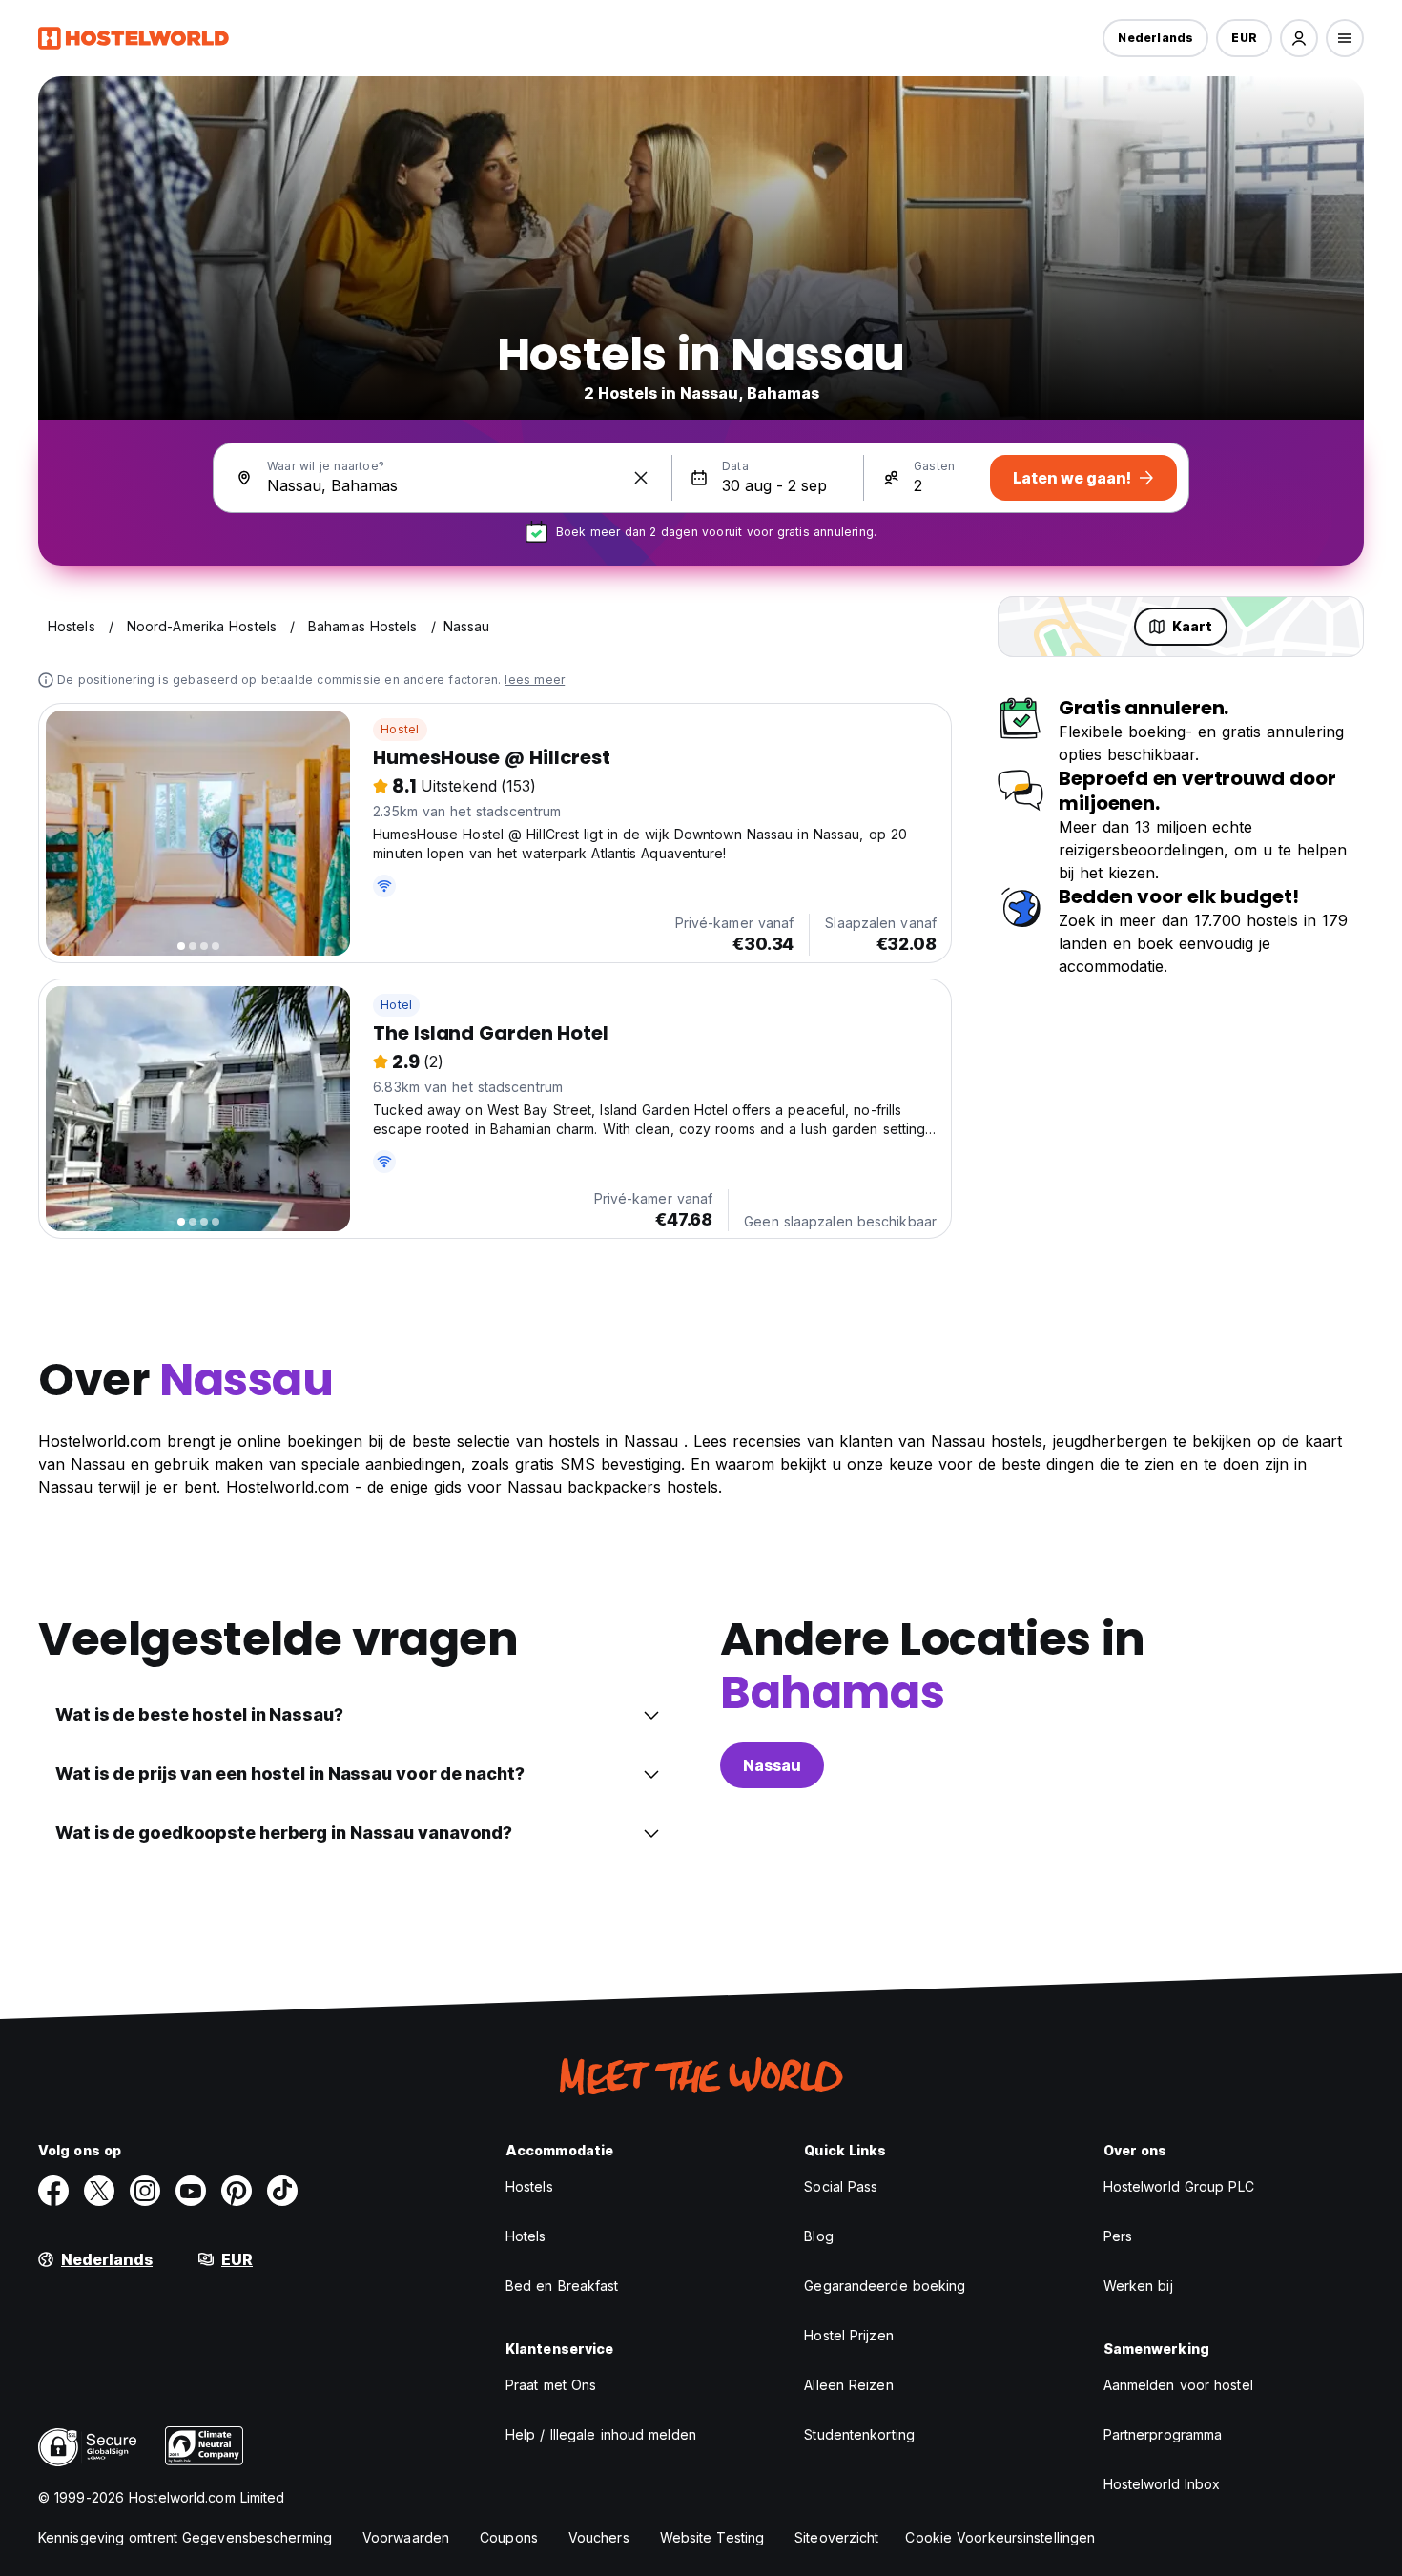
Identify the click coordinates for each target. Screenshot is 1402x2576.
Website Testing (712, 2537)
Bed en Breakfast (562, 2286)
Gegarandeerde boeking (885, 2286)
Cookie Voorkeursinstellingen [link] (1000, 2537)
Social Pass (841, 2186)
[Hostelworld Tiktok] (282, 2191)
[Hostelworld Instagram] (145, 2191)
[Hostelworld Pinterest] (237, 2191)
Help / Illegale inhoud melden (601, 2434)
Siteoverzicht (836, 2537)
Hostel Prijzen (848, 2335)
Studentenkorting (859, 2434)
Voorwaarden (406, 2537)
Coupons (509, 2537)
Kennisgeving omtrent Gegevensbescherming (185, 2537)
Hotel (396, 1005)
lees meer (535, 680)
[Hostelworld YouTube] (191, 2191)
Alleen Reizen (848, 2385)
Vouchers (599, 2537)
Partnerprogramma (1163, 2434)
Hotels (526, 2236)
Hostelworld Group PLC (1179, 2186)
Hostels (529, 2186)
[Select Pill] (1299, 38)
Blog (818, 2236)
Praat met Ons (551, 2385)
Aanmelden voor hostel (1178, 2385)
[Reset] (641, 478)
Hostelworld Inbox (1162, 2484)
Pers (1118, 2236)
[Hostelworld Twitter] (99, 2191)
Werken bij (1138, 2286)
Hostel (400, 729)
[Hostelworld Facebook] (53, 2191)
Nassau (772, 1765)
